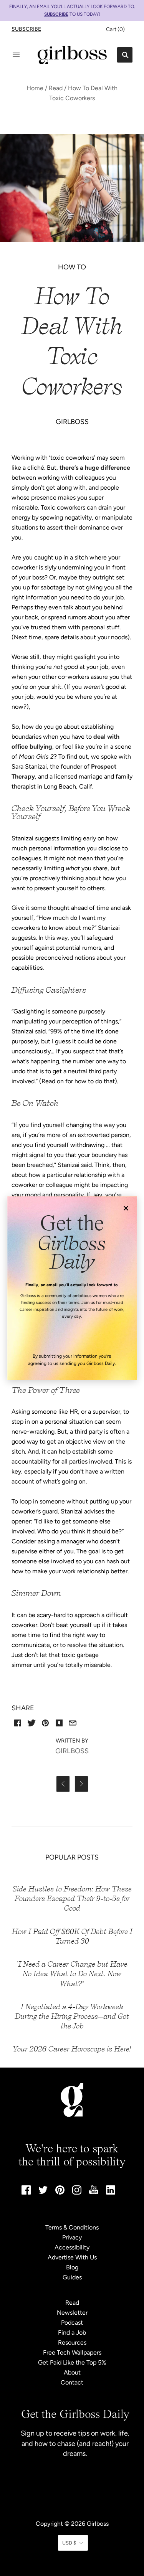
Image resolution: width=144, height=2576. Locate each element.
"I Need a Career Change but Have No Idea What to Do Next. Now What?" (72, 1974)
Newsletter (72, 2313)
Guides (72, 2277)
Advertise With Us (72, 2257)
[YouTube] (94, 2192)
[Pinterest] (60, 2192)
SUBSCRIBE (56, 14)
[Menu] (16, 55)
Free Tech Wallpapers (72, 2352)
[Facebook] (26, 2192)
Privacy (72, 2237)
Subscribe (26, 29)
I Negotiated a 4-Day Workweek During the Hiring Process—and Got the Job (72, 2016)
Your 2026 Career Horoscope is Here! (72, 2049)
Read (56, 88)
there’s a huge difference (95, 468)
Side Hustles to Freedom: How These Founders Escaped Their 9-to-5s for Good (72, 1899)
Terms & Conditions (72, 2227)
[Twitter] (43, 2192)
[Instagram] (77, 2192)
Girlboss (98, 2524)
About (72, 2372)
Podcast (72, 2323)
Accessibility (72, 2247)
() (115, 29)
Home (35, 88)
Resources (72, 2342)
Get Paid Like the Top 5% (72, 2362)
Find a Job (72, 2333)
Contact (72, 2382)
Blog (72, 2267)
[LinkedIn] (111, 2192)
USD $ (69, 2543)
